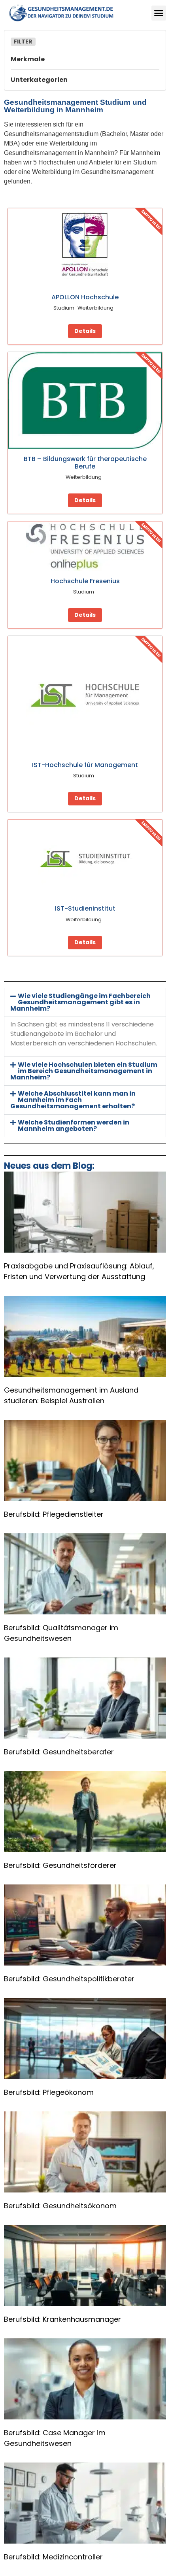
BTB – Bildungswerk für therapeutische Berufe (85, 463)
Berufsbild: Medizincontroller (53, 2557)
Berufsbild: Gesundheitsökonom (60, 2206)
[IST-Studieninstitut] (85, 859)
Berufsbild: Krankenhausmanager (62, 2319)
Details (85, 331)
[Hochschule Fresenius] (85, 546)
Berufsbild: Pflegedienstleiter (54, 1514)
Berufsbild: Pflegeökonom (49, 2092)
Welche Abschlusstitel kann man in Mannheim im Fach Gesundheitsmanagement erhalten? (73, 1100)
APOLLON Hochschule (85, 297)
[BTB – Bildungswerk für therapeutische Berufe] (85, 401)
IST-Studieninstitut (85, 908)
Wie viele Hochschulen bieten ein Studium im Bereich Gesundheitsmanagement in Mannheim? (84, 1071)
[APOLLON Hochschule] (85, 248)
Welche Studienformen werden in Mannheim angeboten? (74, 1125)
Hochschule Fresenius (85, 581)
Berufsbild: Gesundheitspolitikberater (69, 1979)
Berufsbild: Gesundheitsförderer (60, 1865)
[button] (159, 13)
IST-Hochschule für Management (85, 765)
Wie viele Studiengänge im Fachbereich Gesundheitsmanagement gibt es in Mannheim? (80, 1002)
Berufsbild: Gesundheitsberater (59, 1752)
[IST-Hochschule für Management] (85, 696)
